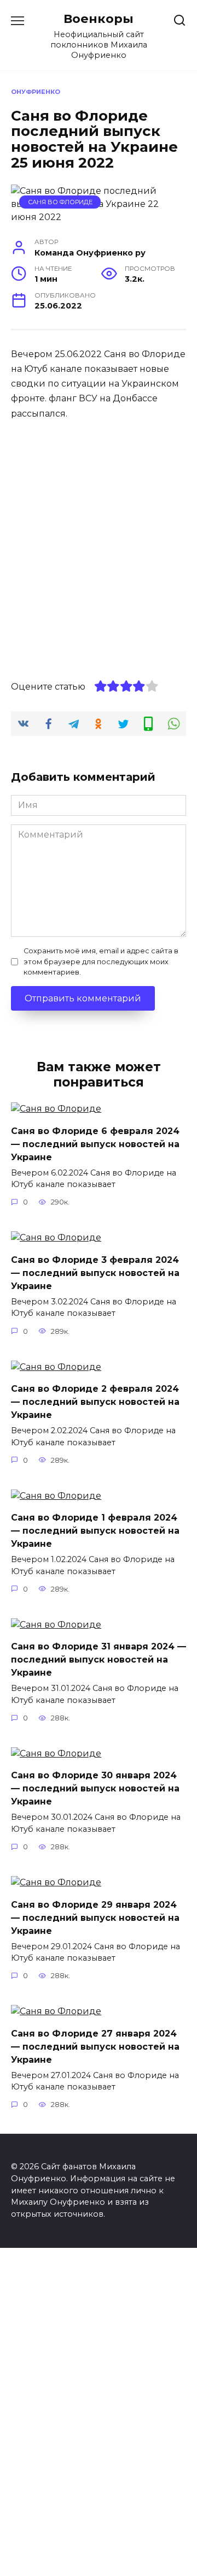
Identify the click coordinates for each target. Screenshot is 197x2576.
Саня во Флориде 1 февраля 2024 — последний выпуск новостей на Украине (95, 1531)
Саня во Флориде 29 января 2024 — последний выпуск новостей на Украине (95, 1917)
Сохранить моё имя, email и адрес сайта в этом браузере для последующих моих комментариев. (101, 961)
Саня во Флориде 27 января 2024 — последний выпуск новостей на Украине (95, 2046)
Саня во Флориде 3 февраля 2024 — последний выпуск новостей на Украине (95, 1272)
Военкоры (99, 19)
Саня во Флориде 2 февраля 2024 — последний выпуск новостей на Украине (95, 1402)
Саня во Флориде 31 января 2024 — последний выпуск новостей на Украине (99, 1660)
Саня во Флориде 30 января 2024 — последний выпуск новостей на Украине (95, 1788)
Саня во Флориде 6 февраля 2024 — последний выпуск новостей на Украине (95, 1144)
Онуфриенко (36, 92)
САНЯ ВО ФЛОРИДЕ (60, 202)
